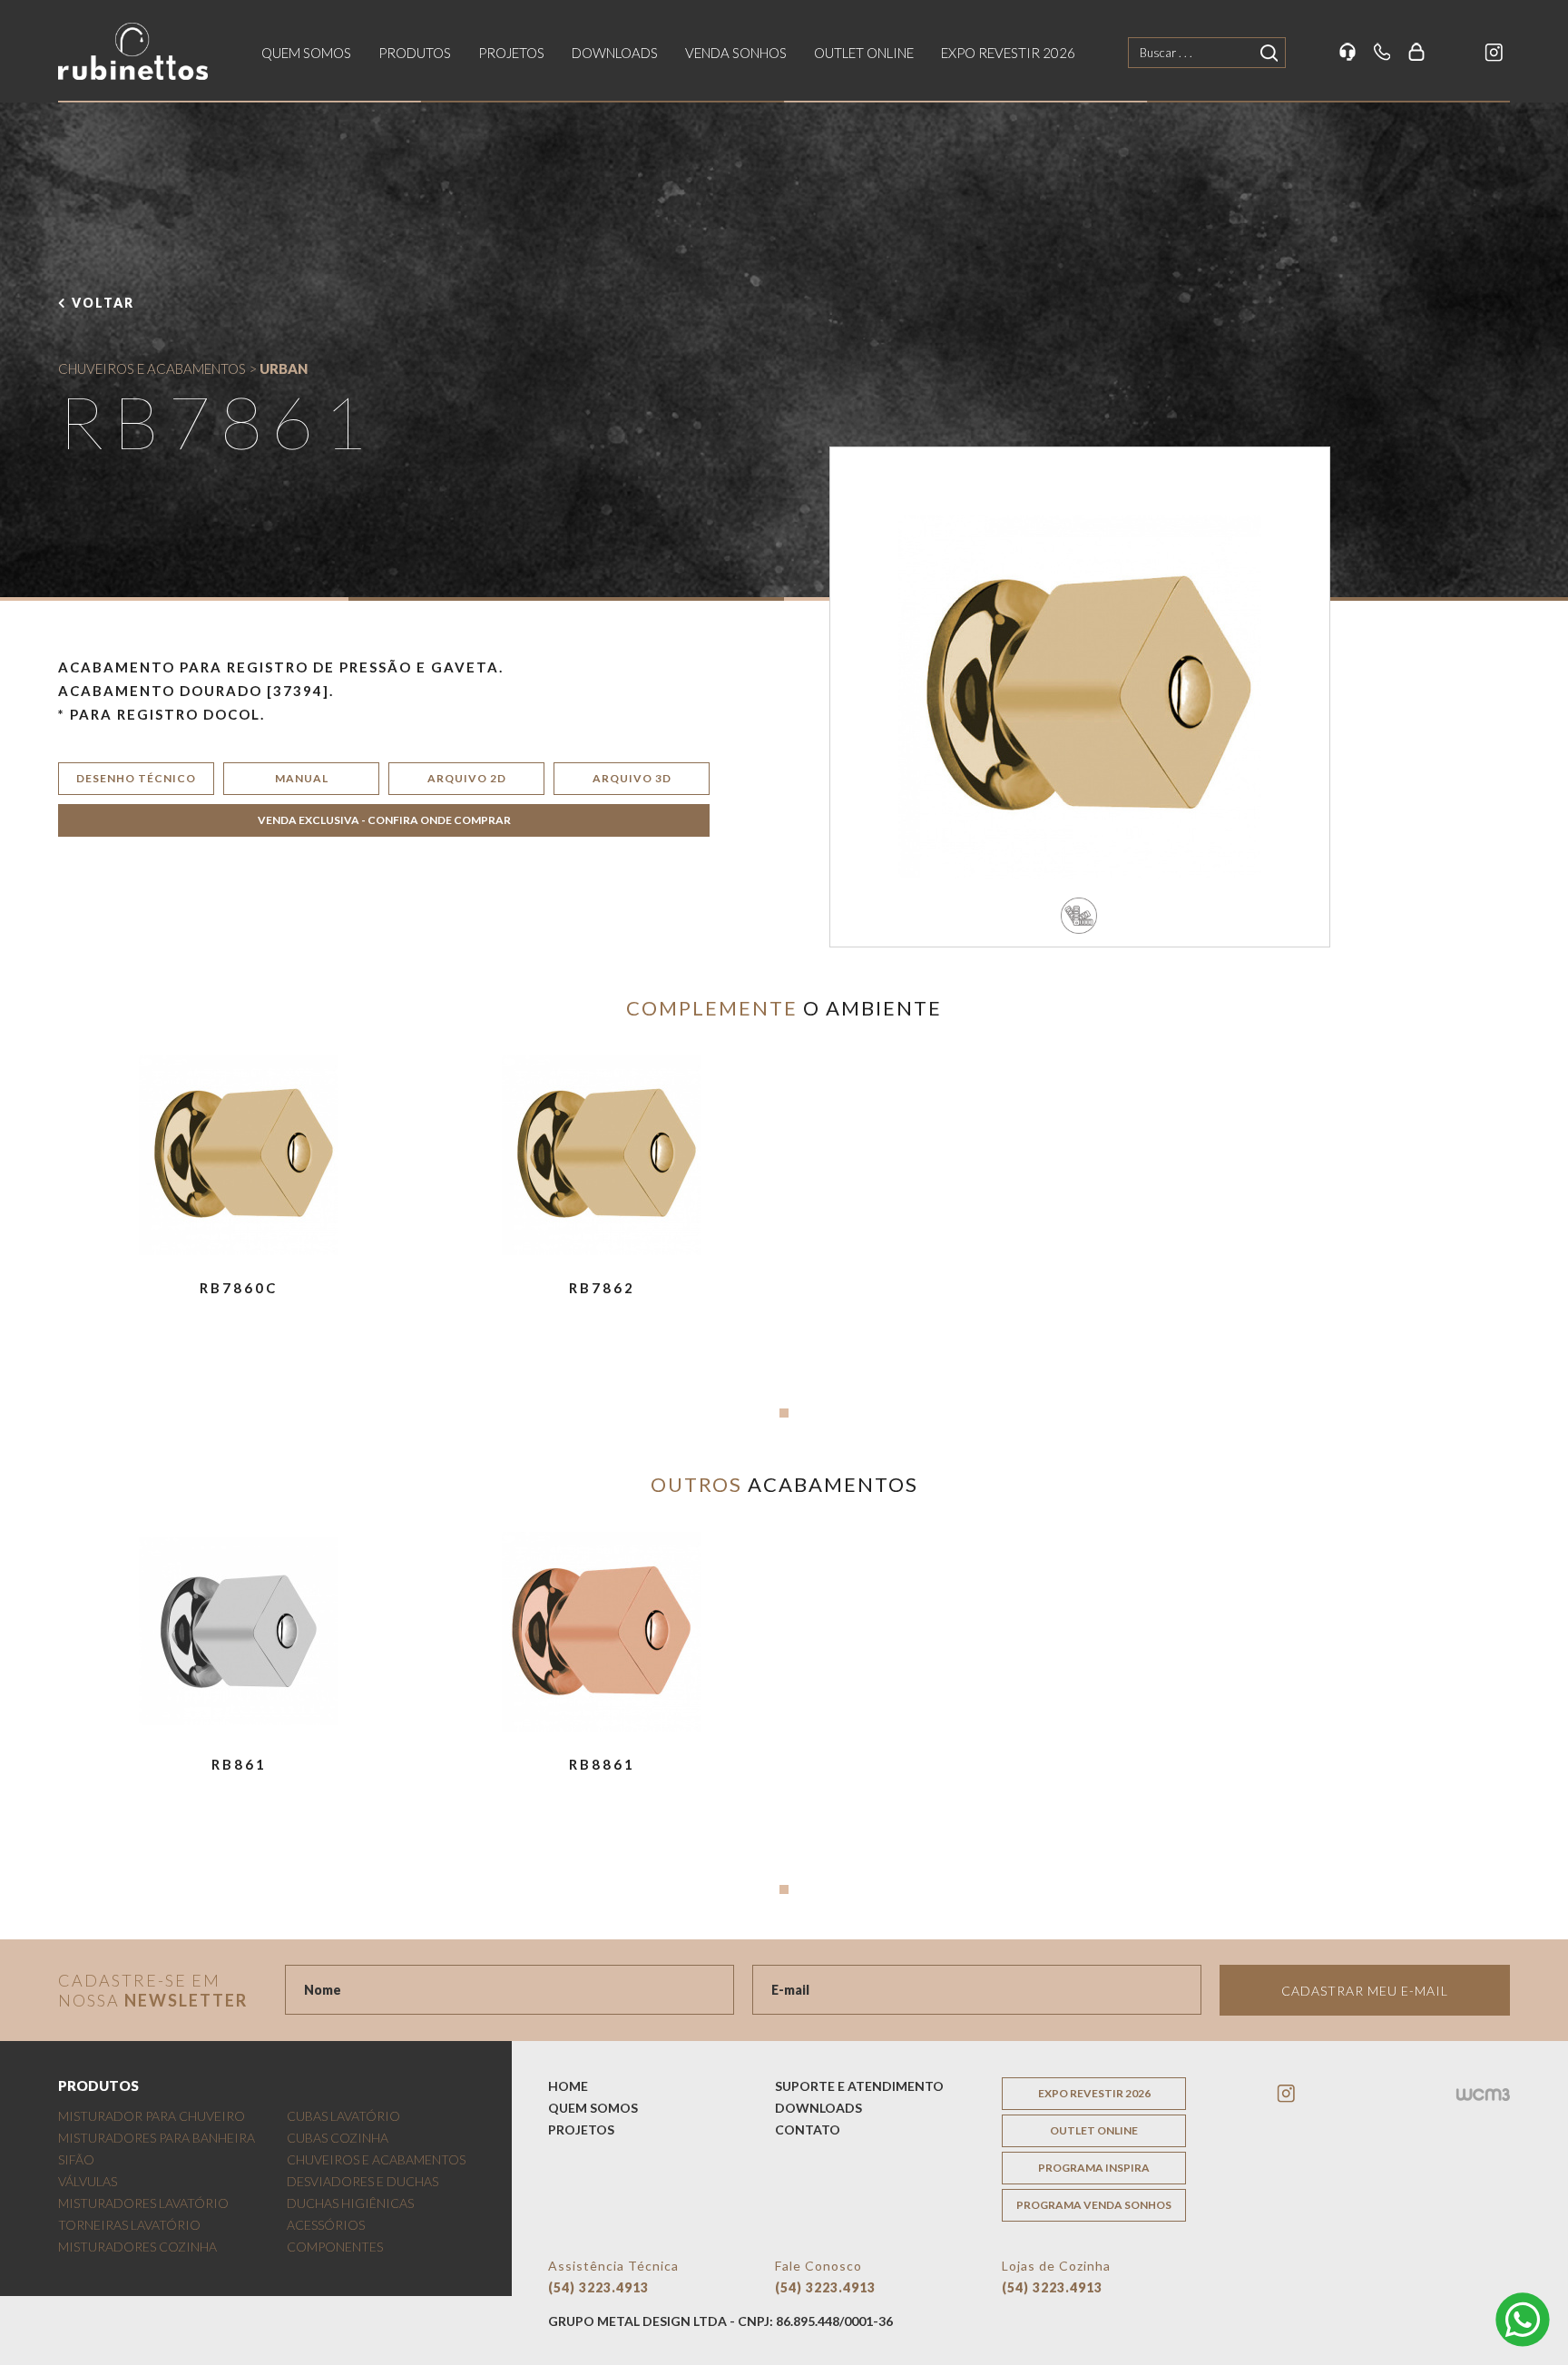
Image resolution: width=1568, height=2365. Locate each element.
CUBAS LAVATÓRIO (343, 2116)
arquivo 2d (467, 778)
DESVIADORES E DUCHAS (363, 2181)
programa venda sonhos (1094, 2205)
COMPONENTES (335, 2247)
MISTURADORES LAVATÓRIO (143, 2203)
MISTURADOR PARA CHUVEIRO (152, 2116)
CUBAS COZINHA (338, 2138)
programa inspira (1094, 2168)
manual (302, 778)
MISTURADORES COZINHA (137, 2247)
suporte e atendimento (859, 2086)
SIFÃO (76, 2159)
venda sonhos (736, 53)
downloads (615, 53)
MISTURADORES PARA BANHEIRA (157, 2138)
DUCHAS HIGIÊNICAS (350, 2203)
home (568, 2086)
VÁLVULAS (88, 2181)
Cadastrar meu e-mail (1365, 1991)
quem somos (306, 53)
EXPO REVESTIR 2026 (1008, 53)
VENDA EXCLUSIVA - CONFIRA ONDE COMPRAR (384, 820)
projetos (511, 53)
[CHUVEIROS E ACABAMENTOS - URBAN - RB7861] (1080, 697)
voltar (103, 303)
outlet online (864, 53)
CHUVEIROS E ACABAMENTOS (152, 368)
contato (808, 2129)
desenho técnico (136, 778)
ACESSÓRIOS (326, 2225)
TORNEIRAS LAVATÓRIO (129, 2225)
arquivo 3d (632, 778)
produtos (415, 53)
